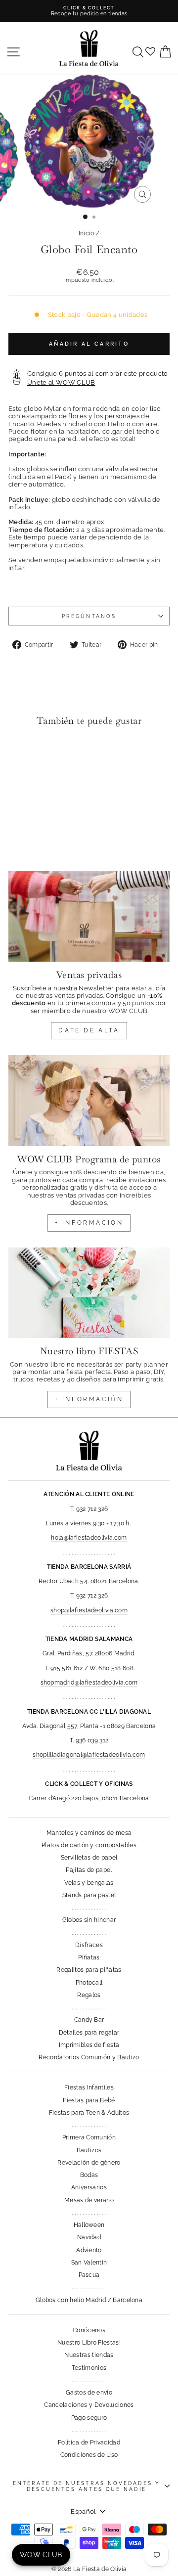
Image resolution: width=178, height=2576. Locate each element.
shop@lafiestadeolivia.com (89, 1610)
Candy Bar (89, 2020)
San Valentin (89, 2263)
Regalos (89, 1995)
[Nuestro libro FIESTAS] (89, 1293)
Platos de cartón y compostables (89, 1845)
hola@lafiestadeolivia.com (89, 1538)
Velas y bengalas (89, 1883)
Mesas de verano (89, 2200)
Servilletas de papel (89, 1858)
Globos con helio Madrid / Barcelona (89, 2300)
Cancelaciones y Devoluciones (89, 2405)
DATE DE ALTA (89, 1030)
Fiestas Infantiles (89, 2087)
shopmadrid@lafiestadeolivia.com (89, 1683)
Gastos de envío (89, 2393)
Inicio (87, 233)
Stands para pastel (89, 1895)
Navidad (89, 2237)
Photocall (89, 1983)
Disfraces (89, 1945)
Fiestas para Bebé (89, 2100)
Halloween (89, 2225)
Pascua (89, 2275)
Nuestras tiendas (89, 2355)
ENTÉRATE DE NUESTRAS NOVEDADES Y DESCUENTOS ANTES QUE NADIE (87, 2486)
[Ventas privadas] (89, 916)
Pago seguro (89, 2418)
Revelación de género (89, 2163)
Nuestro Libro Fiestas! (89, 2343)
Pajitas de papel (89, 1870)
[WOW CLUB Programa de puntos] (89, 1100)
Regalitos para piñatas (89, 1970)
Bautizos (89, 2150)
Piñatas (89, 1957)
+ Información (89, 1399)
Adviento (89, 2250)
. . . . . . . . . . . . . (89, 1908)
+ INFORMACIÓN (89, 1223)
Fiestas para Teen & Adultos (89, 2113)
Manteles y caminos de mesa (89, 1833)
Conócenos (89, 2330)
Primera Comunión (89, 2137)
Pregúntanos (89, 616)
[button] (19, 754)
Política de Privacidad (89, 2443)
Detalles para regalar (89, 2033)
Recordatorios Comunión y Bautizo (89, 2057)
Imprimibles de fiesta (89, 2045)
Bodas (89, 2175)
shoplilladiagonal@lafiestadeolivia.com (89, 1755)
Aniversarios (89, 2187)
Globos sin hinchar (89, 1920)
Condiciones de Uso (89, 2455)
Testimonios (89, 2368)
